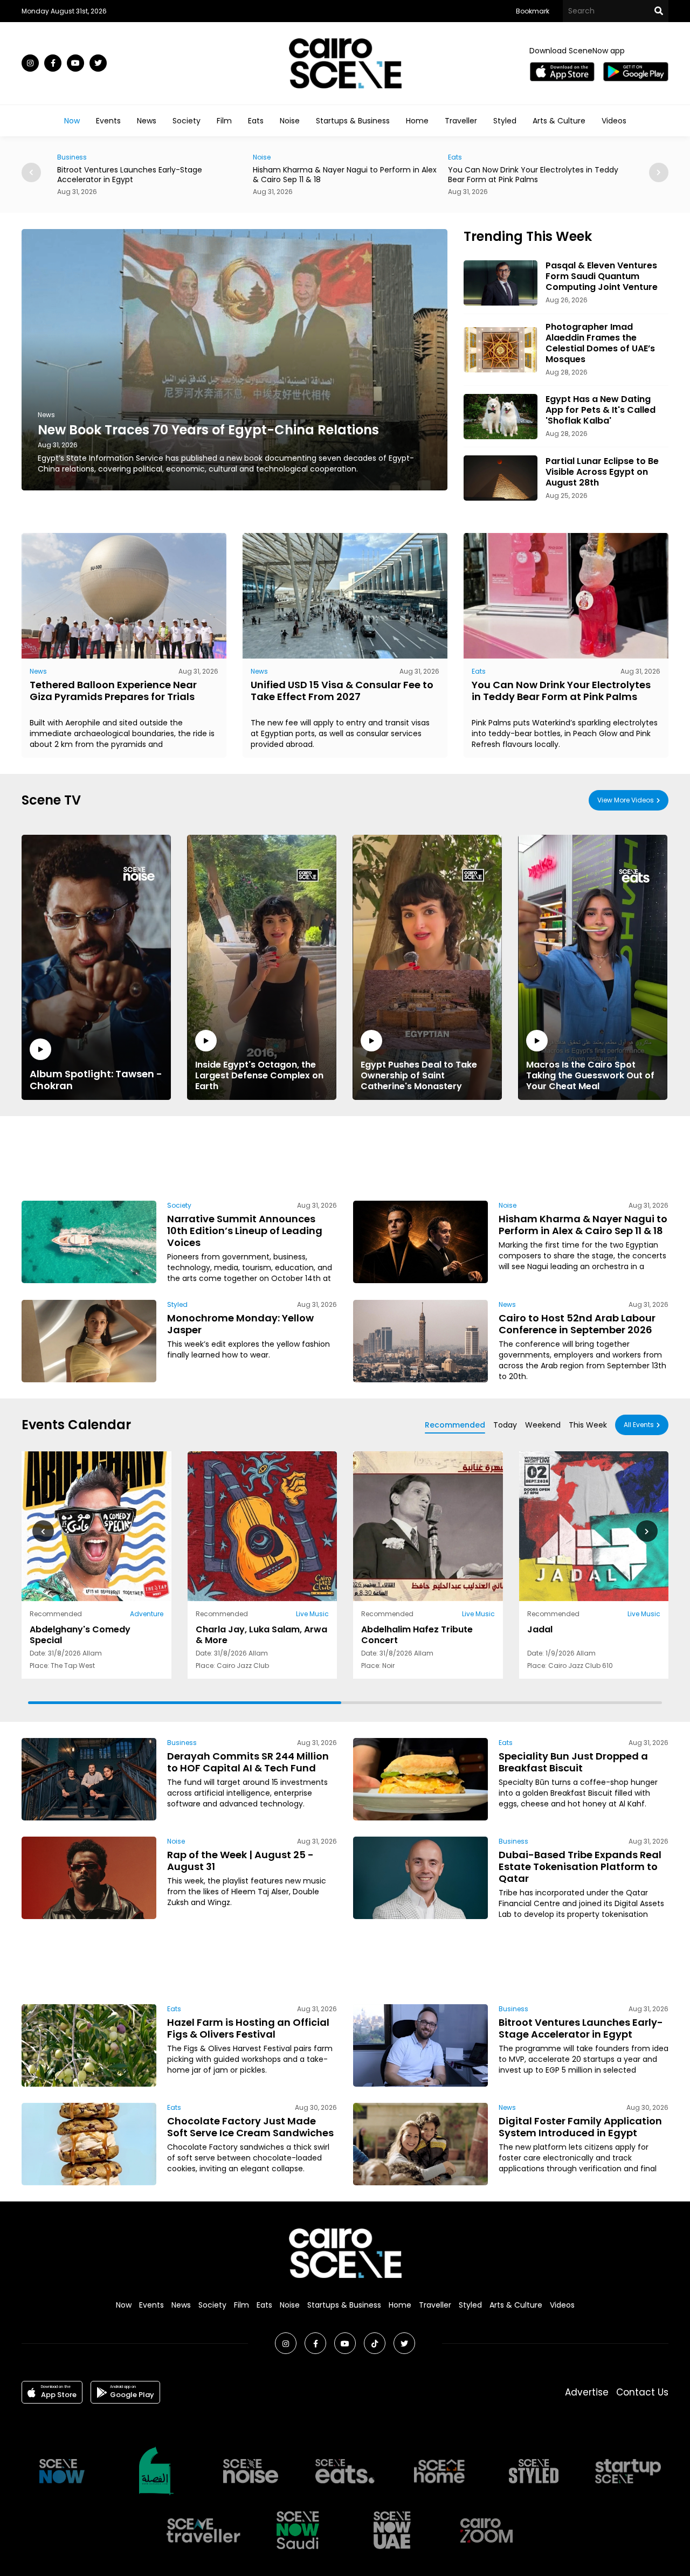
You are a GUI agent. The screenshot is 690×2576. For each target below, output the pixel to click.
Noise (290, 121)
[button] (659, 172)
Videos (614, 121)
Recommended (455, 1425)
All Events (639, 1425)
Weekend (543, 1425)
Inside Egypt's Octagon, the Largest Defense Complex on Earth (259, 1075)
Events (108, 121)
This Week (588, 1425)
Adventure (147, 1614)
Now (72, 121)
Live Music (312, 1614)
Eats (256, 121)
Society (187, 121)
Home (417, 121)
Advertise (587, 2392)
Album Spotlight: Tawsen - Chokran (96, 1079)
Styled (505, 121)
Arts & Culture (559, 121)
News (147, 121)
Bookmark (533, 11)
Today (505, 1425)
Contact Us (642, 2392)
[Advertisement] (345, 1157)
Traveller (461, 121)
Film (224, 121)
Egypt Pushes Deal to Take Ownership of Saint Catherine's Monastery (419, 1075)
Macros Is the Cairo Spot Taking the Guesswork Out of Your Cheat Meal (590, 1075)
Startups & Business (353, 121)
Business (182, 1743)
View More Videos (626, 800)
